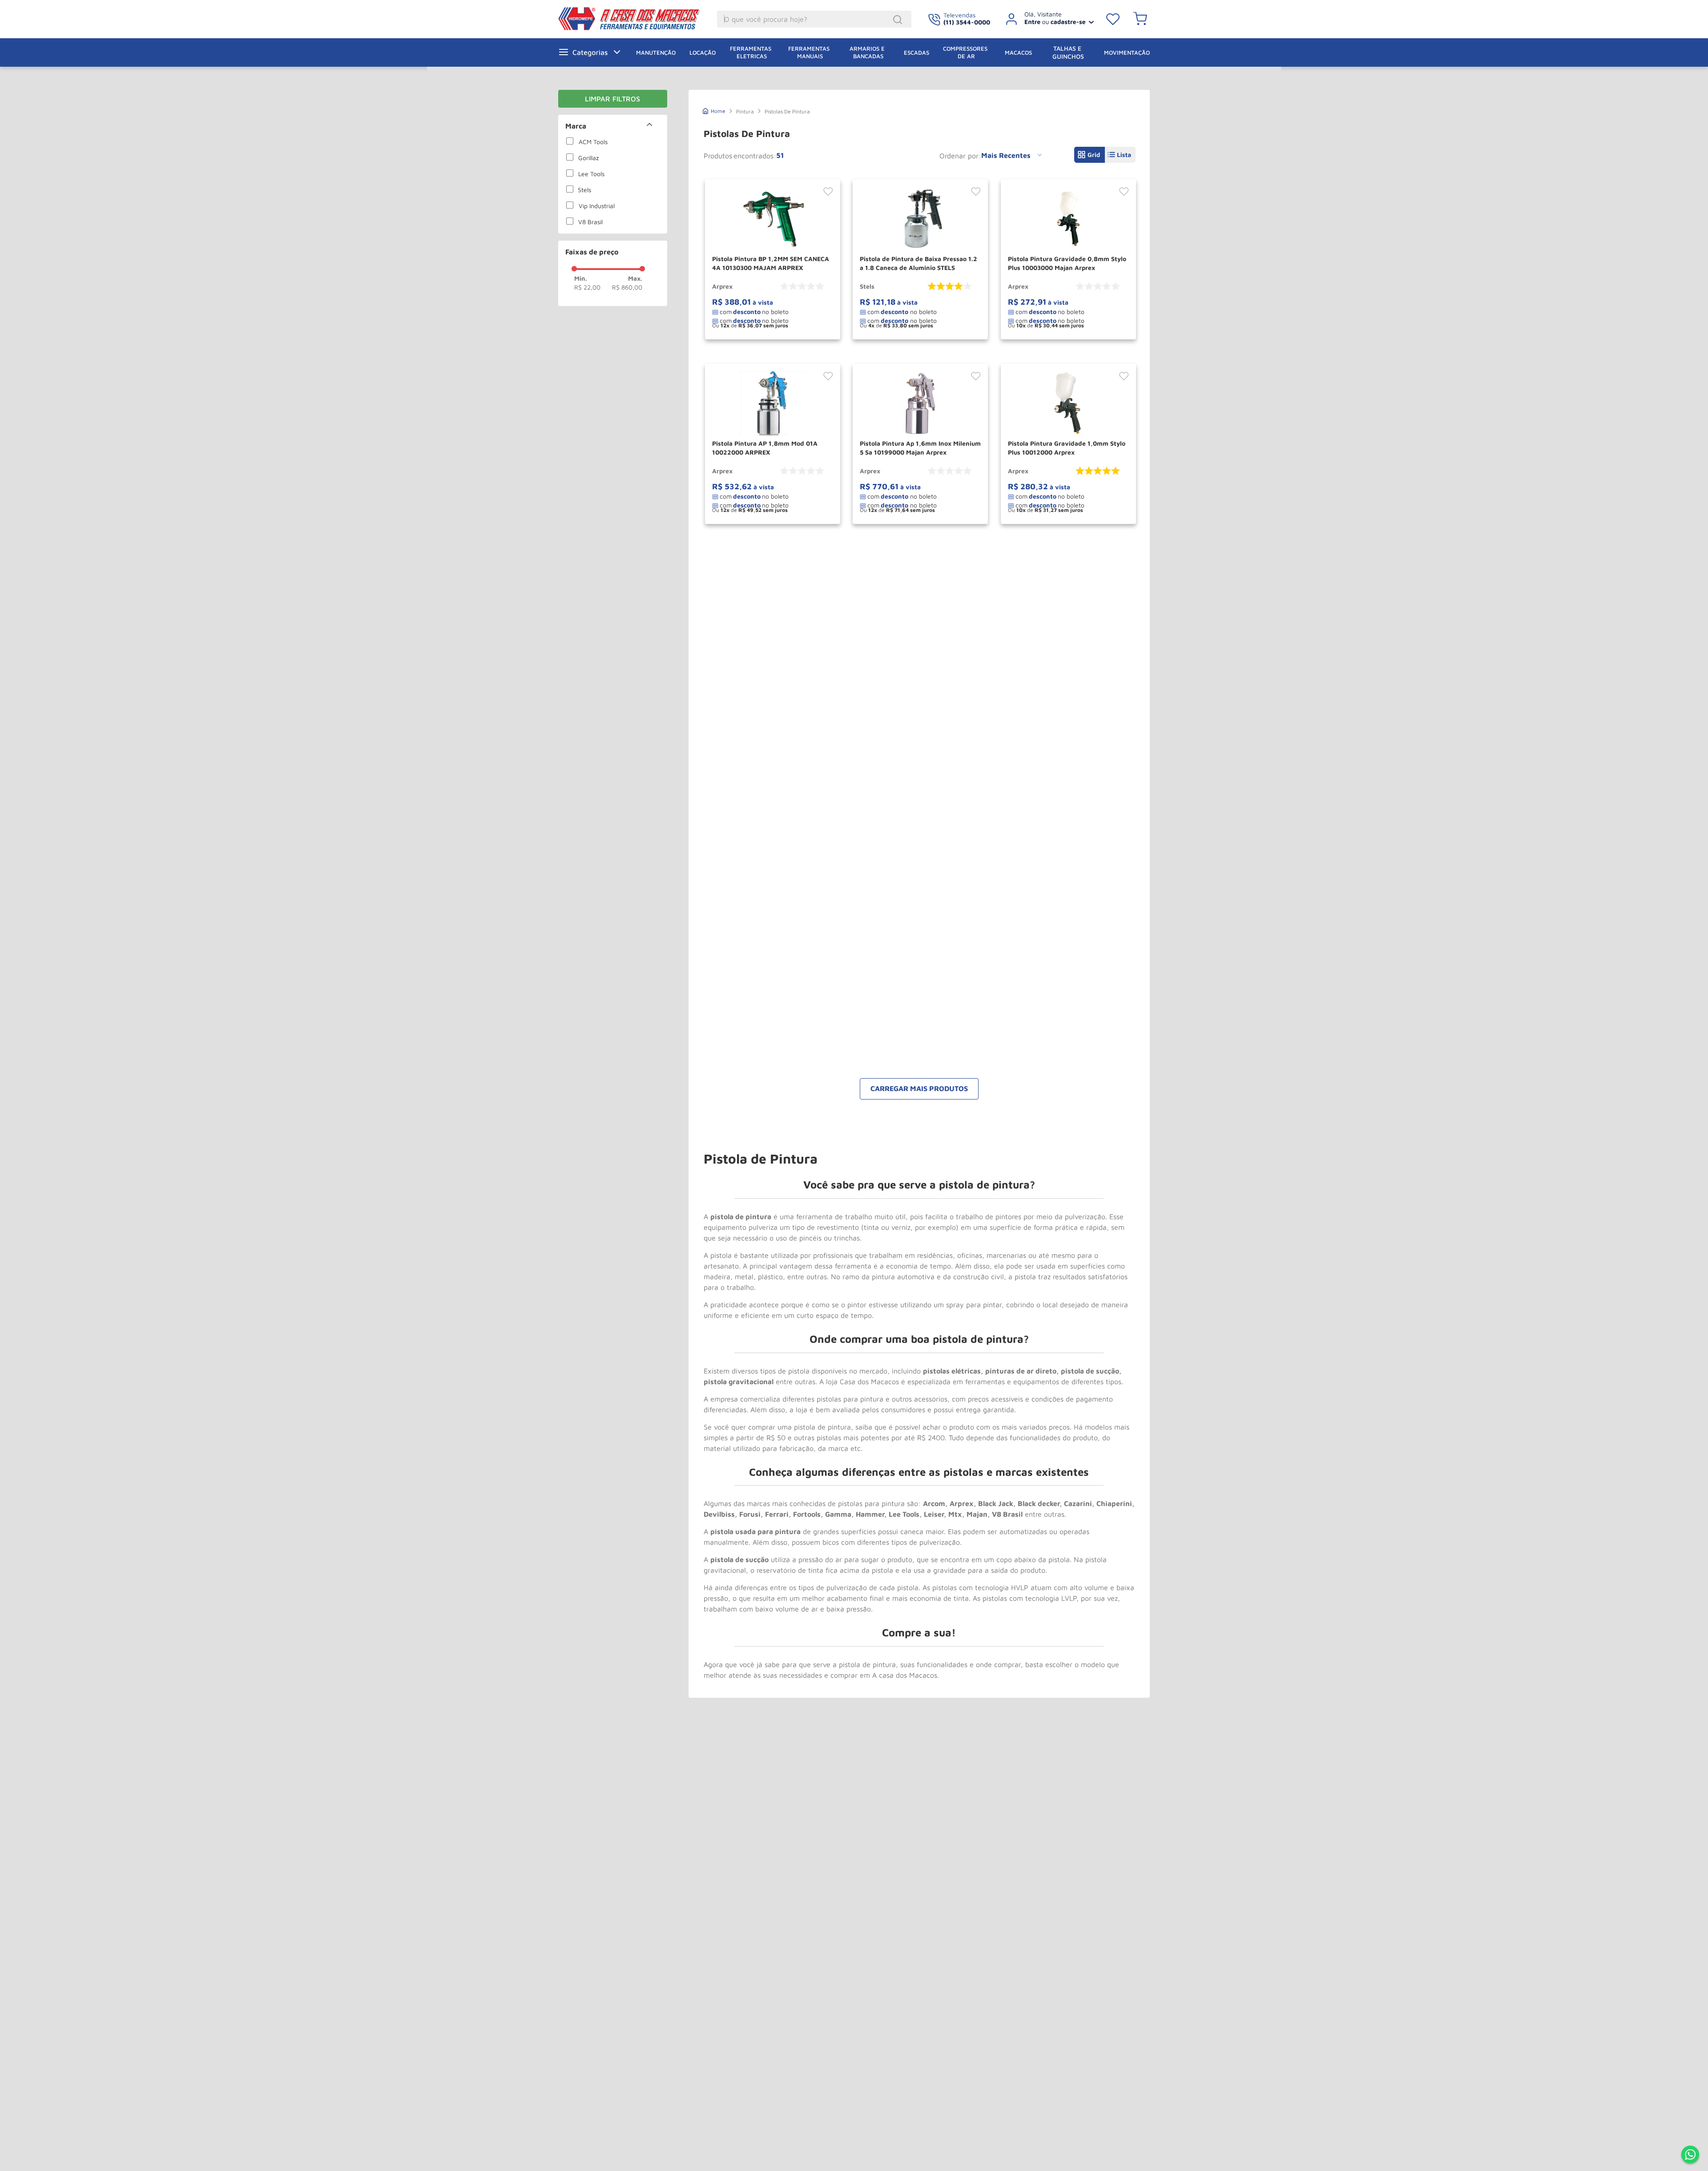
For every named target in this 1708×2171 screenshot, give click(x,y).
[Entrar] (1046, 19)
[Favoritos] (1113, 19)
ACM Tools (593, 142)
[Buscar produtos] (899, 20)
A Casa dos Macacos (703, 19)
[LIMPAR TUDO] (613, 99)
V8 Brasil (590, 222)
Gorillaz (588, 158)
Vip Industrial (597, 206)
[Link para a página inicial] (714, 110)
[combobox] (814, 19)
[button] (613, 126)
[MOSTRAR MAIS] (919, 1089)
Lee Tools (591, 174)
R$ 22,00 (587, 287)
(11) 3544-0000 (967, 22)
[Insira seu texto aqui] (1690, 2155)
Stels (584, 190)
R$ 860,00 (627, 287)
